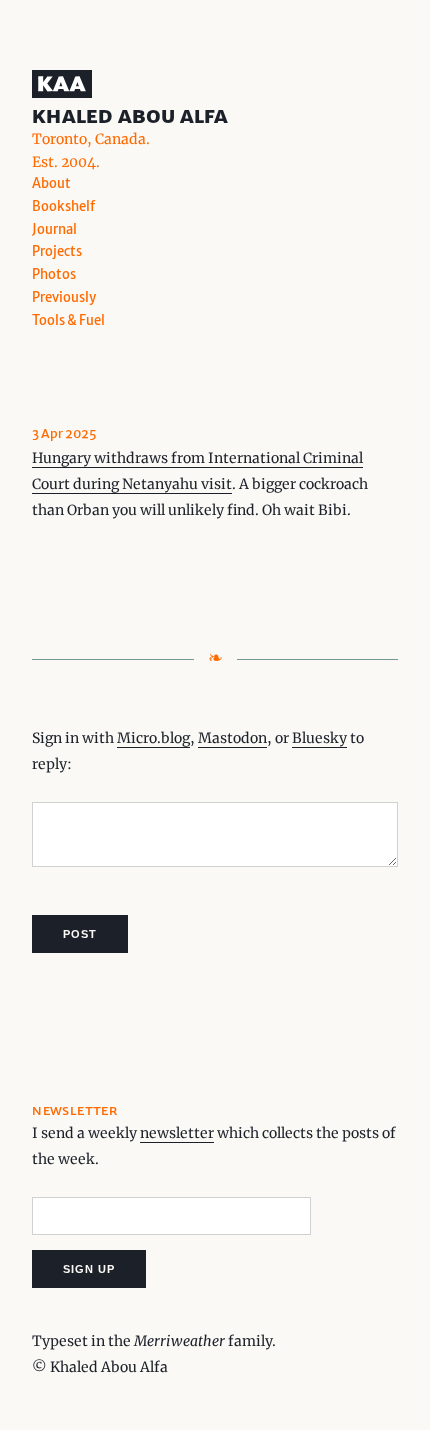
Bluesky (319, 738)
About (51, 183)
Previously (64, 297)
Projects (57, 251)
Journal (54, 229)
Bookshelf (63, 206)
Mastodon (232, 738)
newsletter (177, 1133)
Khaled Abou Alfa (130, 115)
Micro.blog (153, 738)
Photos (54, 274)
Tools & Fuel (68, 320)
